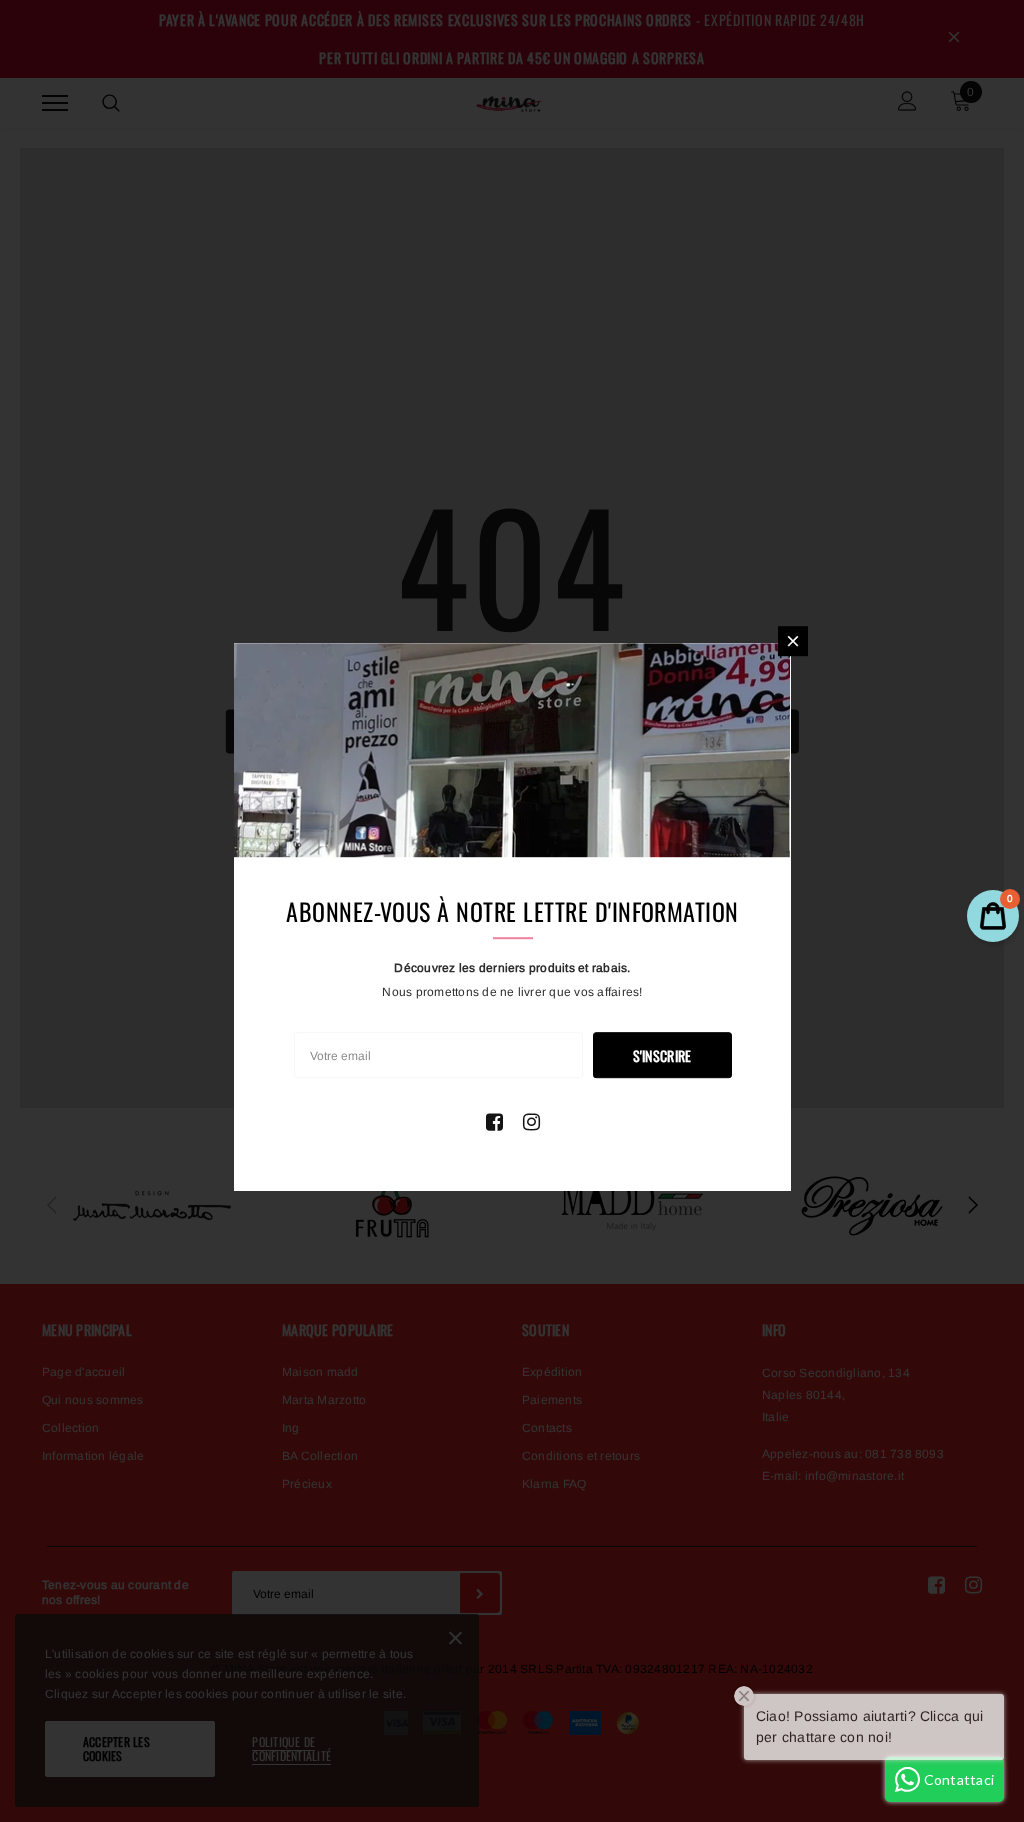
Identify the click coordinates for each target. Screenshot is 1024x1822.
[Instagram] (531, 1122)
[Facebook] (494, 1122)
